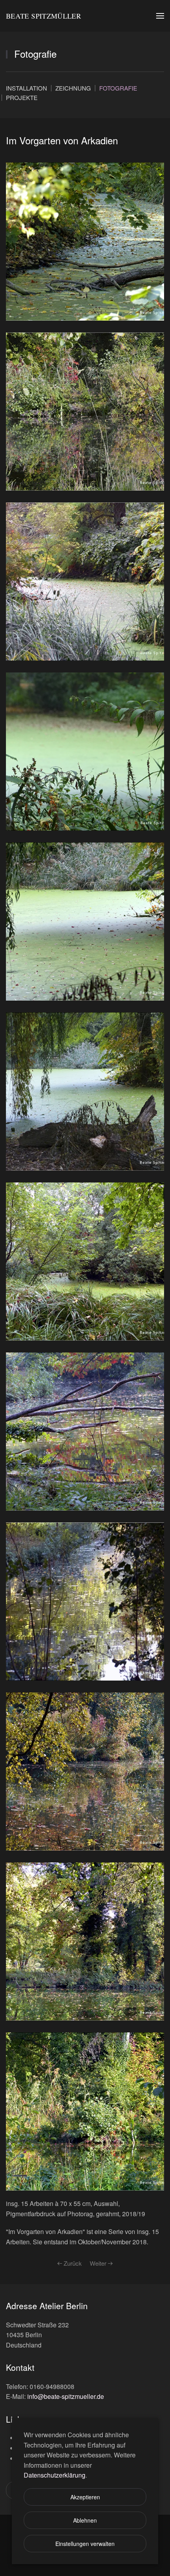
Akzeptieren (85, 2497)
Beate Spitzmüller (43, 16)
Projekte (22, 97)
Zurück (73, 2263)
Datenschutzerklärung (55, 2475)
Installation (26, 88)
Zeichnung (73, 88)
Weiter (98, 2263)
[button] (160, 16)
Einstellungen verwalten (85, 2544)
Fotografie (118, 88)
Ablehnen (85, 2520)
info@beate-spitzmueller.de (66, 2396)
